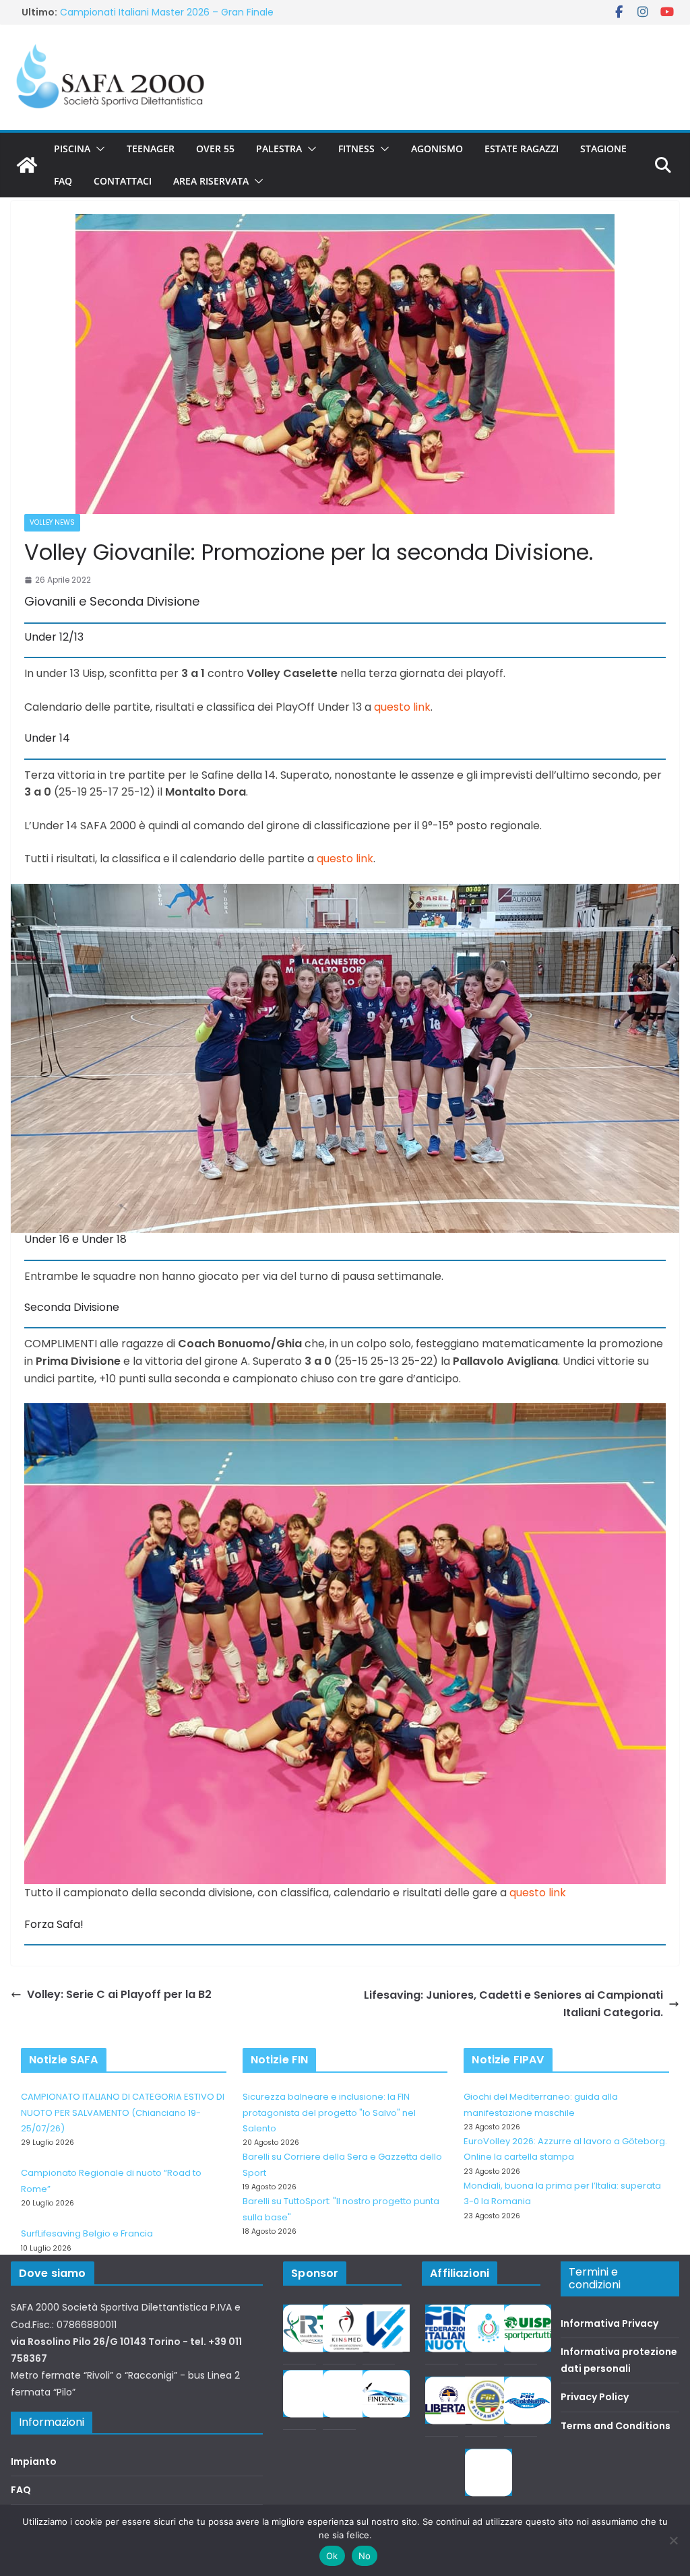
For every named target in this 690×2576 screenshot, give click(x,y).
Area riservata (211, 181)
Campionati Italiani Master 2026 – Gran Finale (167, 12)
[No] (673, 2540)
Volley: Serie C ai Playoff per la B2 (119, 1994)
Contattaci (123, 181)
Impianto (34, 2461)
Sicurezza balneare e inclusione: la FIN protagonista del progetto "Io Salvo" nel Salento (329, 2113)
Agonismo (437, 149)
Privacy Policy (595, 2397)
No (365, 2556)
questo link (402, 707)
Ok (332, 2556)
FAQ (63, 181)
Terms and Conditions (616, 2426)
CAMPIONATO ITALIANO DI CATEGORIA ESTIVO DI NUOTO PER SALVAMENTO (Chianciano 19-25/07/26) (123, 2113)
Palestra (279, 149)
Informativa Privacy (609, 2323)
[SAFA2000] (27, 165)
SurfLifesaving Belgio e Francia (87, 2233)
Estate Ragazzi (522, 149)
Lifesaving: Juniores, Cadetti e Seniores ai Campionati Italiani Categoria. (513, 2004)
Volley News (52, 522)
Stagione (603, 149)
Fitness (356, 149)
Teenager (151, 149)
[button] (98, 149)
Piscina (72, 149)
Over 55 (215, 149)
